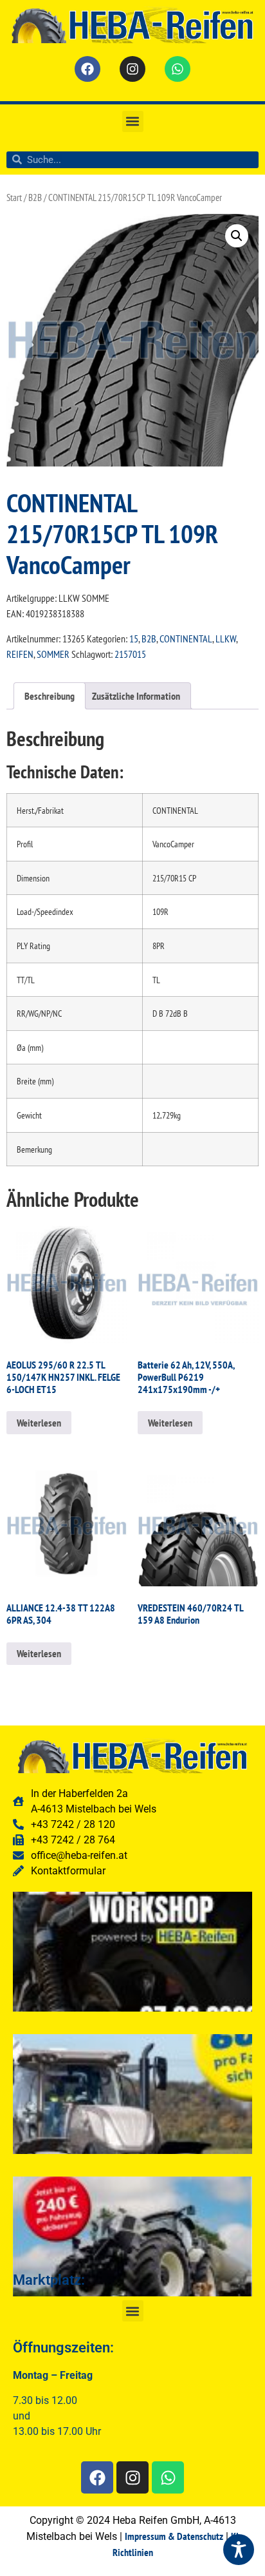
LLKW (226, 639)
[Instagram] (132, 69)
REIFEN (20, 654)
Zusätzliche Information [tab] (136, 696)
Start (14, 197)
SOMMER (53, 654)
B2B (35, 197)
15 (134, 639)
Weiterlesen (39, 1423)
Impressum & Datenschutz (174, 2536)
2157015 (130, 654)
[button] (133, 121)
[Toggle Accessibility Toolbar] (239, 2550)
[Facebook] (87, 69)
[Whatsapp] (178, 69)
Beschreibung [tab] (50, 696)
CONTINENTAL (186, 639)
